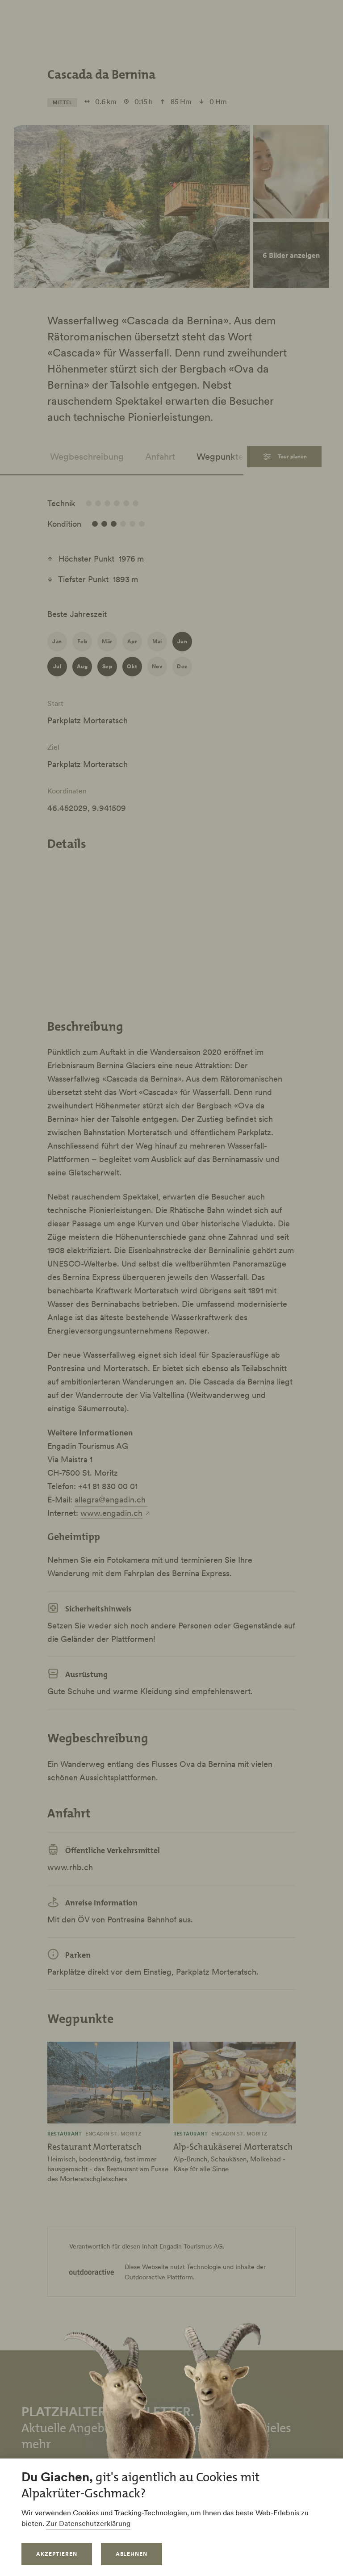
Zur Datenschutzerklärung (88, 2523)
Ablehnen (132, 2554)
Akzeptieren (57, 2554)
